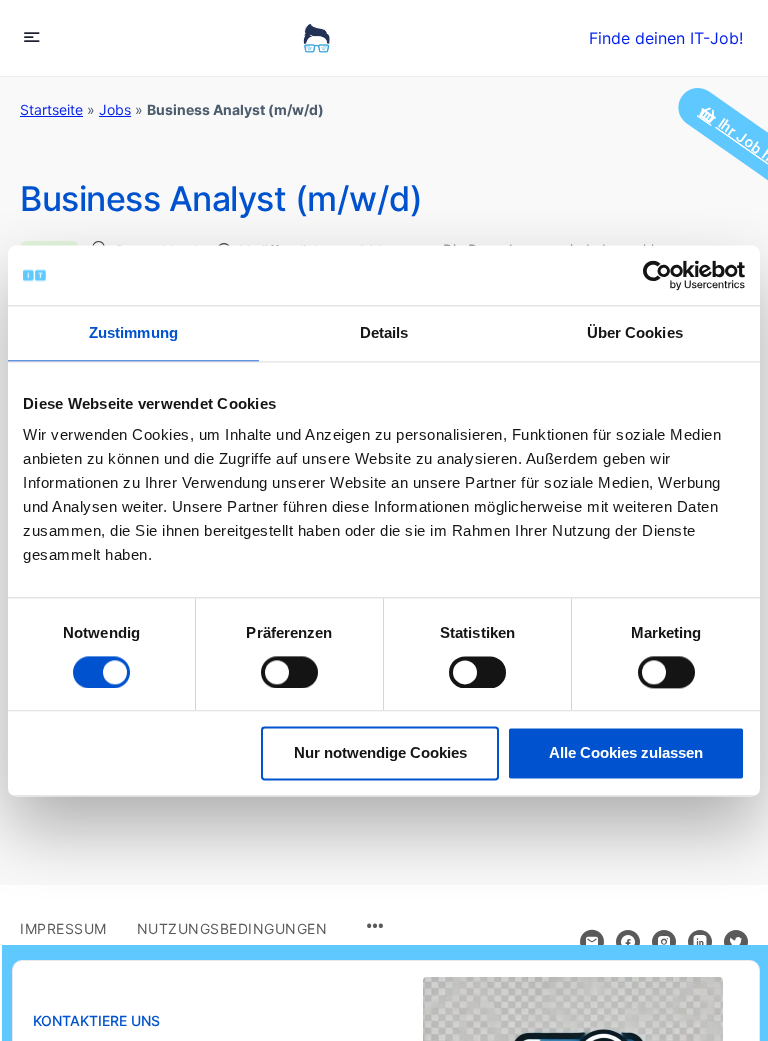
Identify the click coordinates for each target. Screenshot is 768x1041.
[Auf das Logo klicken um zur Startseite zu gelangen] (316, 38)
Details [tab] (384, 332)
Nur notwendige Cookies (380, 753)
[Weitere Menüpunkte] (375, 927)
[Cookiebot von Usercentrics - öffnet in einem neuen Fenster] (657, 275)
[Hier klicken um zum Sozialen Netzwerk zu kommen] (628, 942)
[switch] (289, 672)
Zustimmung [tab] (133, 332)
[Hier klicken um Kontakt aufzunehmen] (592, 942)
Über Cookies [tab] (635, 332)
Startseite (51, 109)
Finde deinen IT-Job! (666, 38)
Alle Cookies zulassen (626, 753)
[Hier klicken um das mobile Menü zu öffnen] (32, 36)
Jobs (115, 109)
